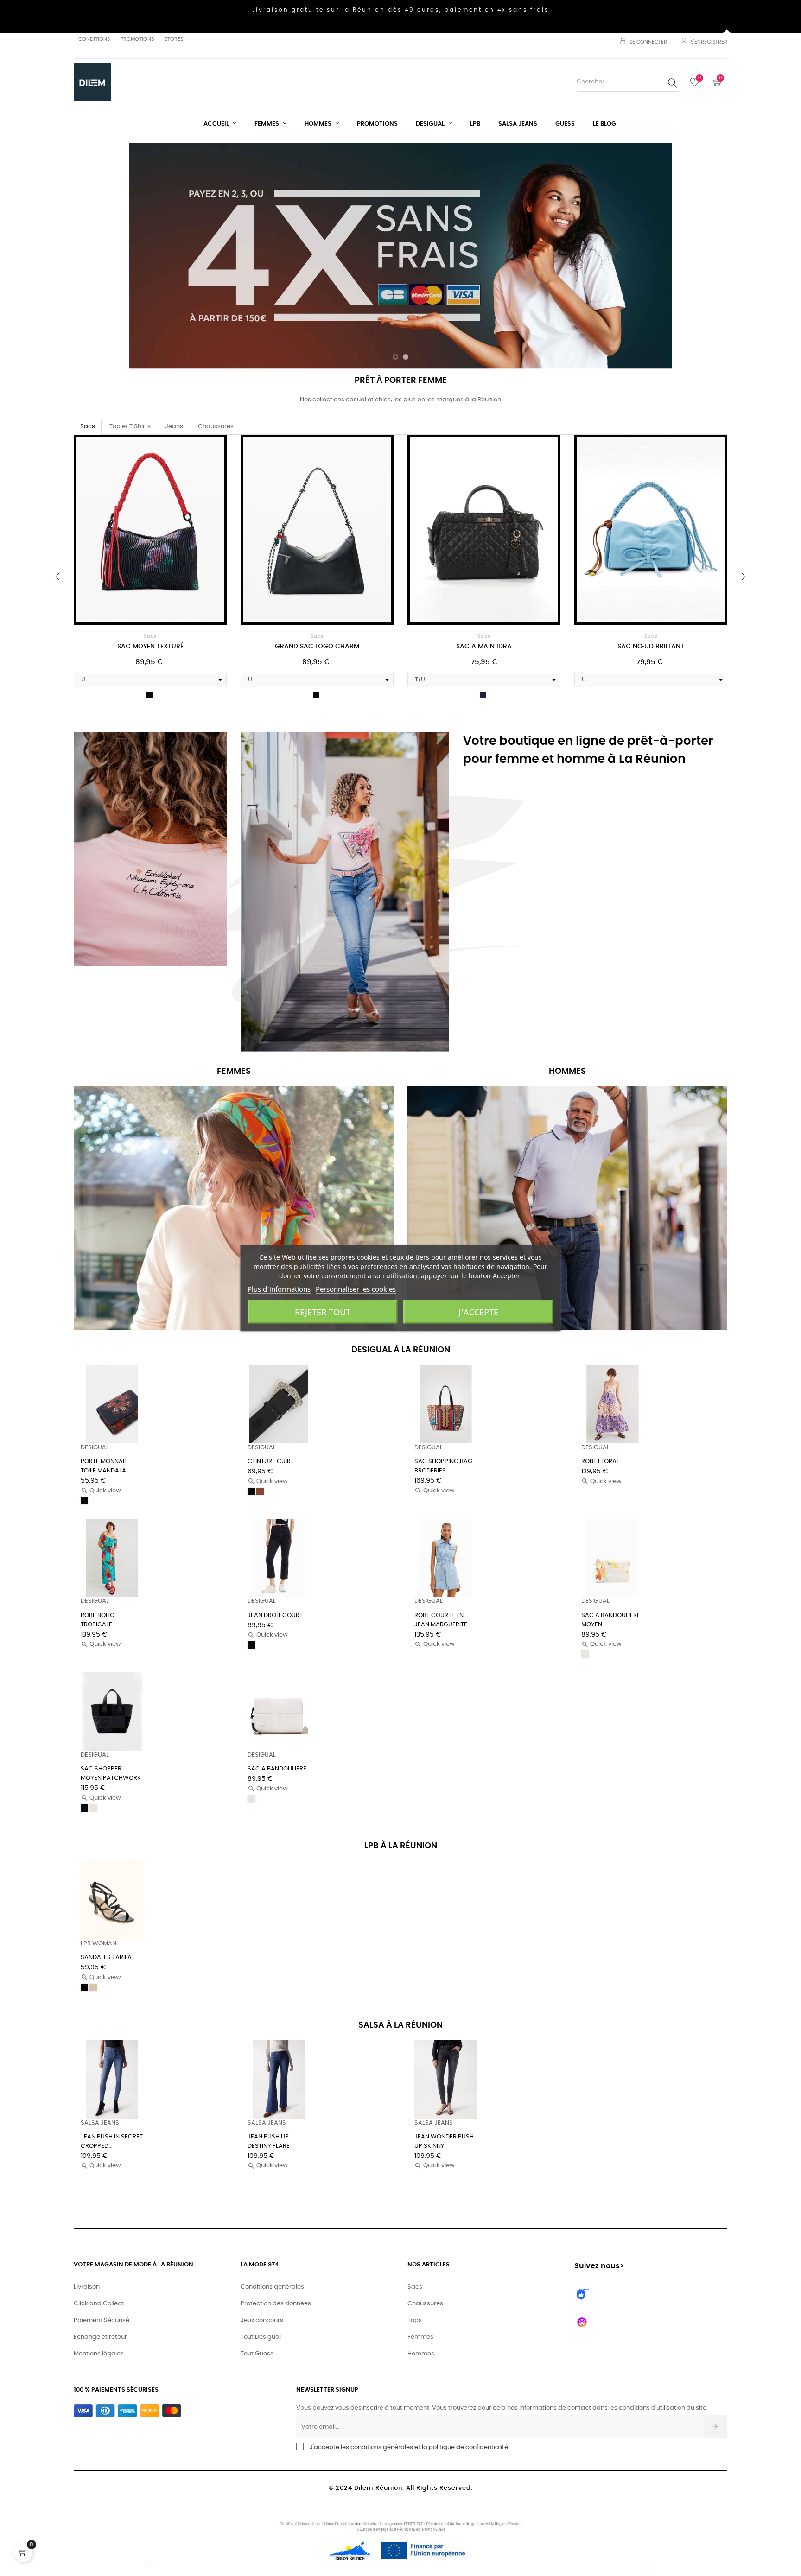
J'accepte (478, 1312)
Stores (174, 39)
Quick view (101, 1491)
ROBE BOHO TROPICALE (98, 1620)
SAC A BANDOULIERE (277, 1769)
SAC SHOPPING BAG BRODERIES (443, 1466)
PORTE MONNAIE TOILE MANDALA (104, 1466)
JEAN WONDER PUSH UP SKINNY (444, 2141)
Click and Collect (99, 2304)
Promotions (137, 39)
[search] (673, 82)
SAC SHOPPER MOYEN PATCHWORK (111, 1773)
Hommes (421, 2354)
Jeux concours (262, 2320)
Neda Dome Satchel (651, 647)
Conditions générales (272, 2287)
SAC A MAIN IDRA (317, 647)
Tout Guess (257, 2354)
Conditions (94, 39)
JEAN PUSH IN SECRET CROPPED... (112, 2141)
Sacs (150, 636)
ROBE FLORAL (600, 1462)
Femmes (420, 2337)
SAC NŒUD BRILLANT (484, 647)
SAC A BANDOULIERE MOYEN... (611, 1620)
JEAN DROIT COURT (275, 1615)
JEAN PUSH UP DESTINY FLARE (269, 2141)
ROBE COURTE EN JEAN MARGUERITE (441, 1620)
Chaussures (425, 2304)
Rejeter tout (323, 1312)
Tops (415, 2320)
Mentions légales (99, 2354)
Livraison (87, 2287)
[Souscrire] (715, 2427)
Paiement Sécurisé (102, 2320)
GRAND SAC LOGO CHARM (150, 647)
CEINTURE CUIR (269, 1462)
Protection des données (276, 2304)
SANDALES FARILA (106, 1957)
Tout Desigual (261, 2337)
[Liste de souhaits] (207, 454)
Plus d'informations (279, 1289)
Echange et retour (100, 2337)
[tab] (88, 427)
